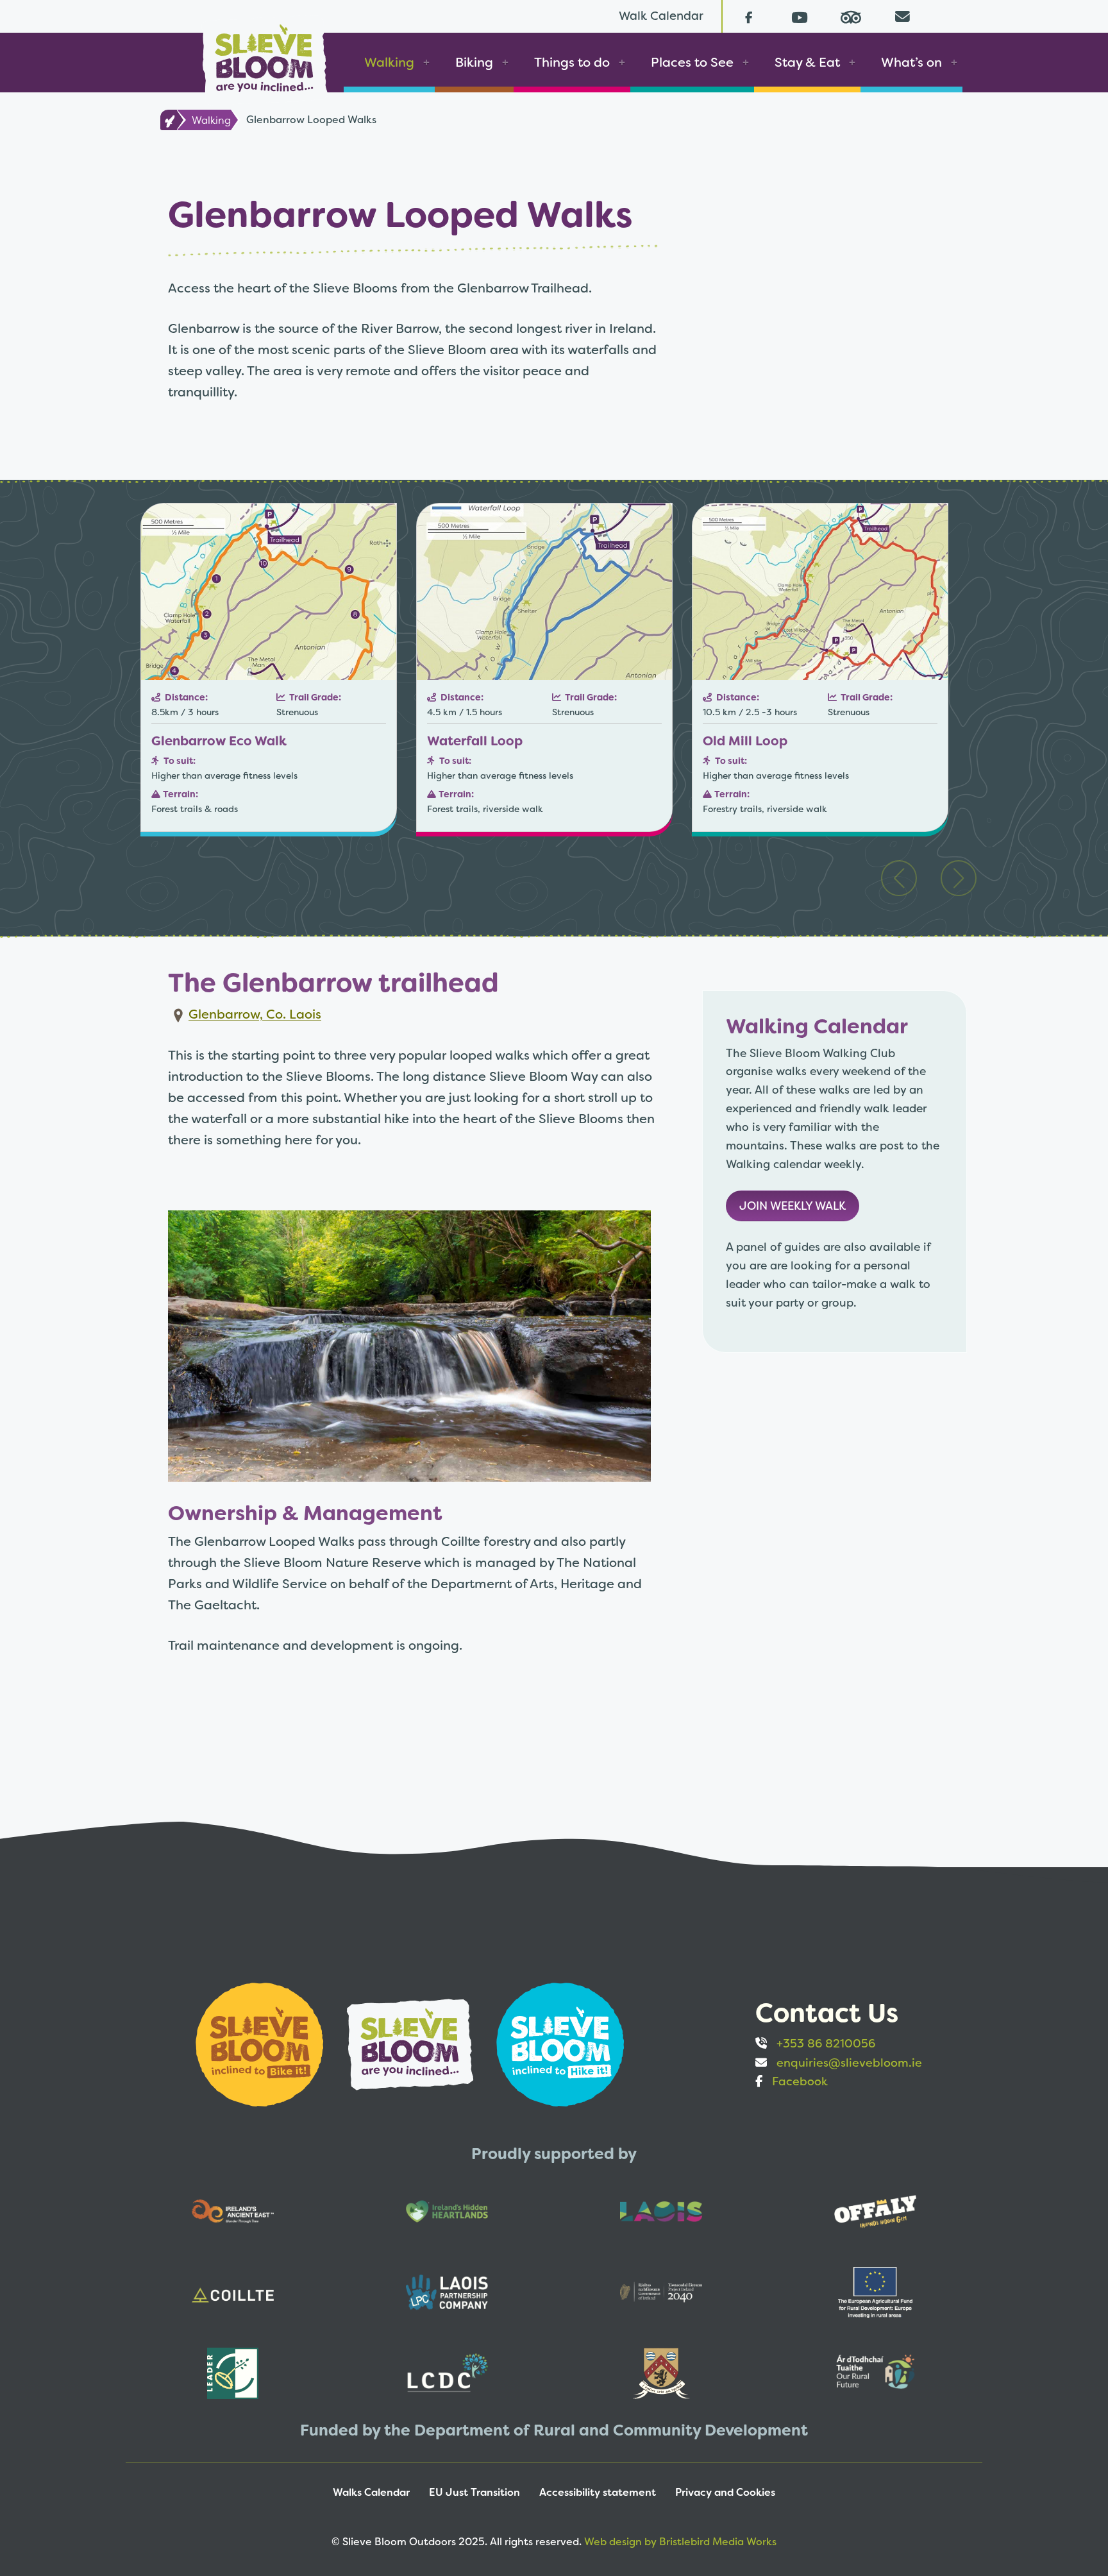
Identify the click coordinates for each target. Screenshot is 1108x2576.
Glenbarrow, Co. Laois (255, 1014)
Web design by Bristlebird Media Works (680, 2542)
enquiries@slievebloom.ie (849, 2063)
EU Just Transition (474, 2492)
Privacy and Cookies (725, 2492)
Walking (389, 62)
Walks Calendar (371, 2492)
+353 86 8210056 (826, 2043)
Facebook (800, 2081)
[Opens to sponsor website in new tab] (261, 2043)
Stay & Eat (807, 62)
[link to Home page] (168, 120)
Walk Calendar (661, 16)
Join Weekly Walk (793, 1206)
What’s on (911, 62)
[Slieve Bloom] (264, 54)
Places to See (692, 62)
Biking (474, 62)
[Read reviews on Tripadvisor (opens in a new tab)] (851, 16)
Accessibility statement (598, 2492)
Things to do (572, 62)
